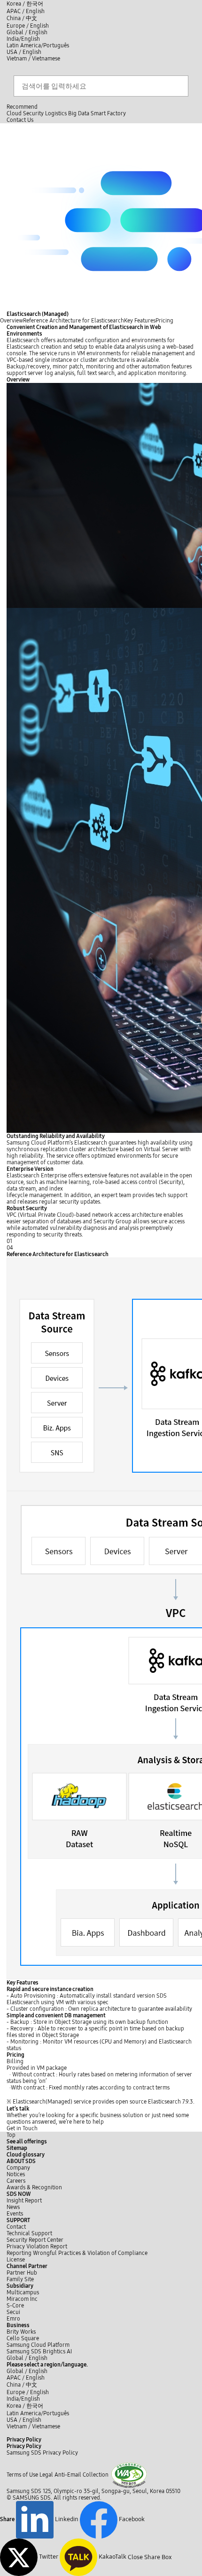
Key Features (140, 321)
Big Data (79, 113)
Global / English (27, 32)
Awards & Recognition (34, 2187)
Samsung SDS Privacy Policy (42, 2453)
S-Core (15, 2306)
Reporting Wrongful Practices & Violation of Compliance (77, 2253)
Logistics (56, 113)
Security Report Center (35, 2240)
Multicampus (23, 2292)
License (16, 2260)
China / (22, 18)
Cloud (14, 113)
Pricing (164, 321)
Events (15, 2214)
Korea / (25, 4)
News (13, 2207)
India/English (23, 39)
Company (18, 2168)
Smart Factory (108, 113)
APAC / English (26, 11)
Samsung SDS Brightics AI (40, 2351)
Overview (12, 321)
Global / (27, 2358)
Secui (13, 2312)
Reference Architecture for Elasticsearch (74, 321)
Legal (46, 2475)
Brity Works (21, 2332)
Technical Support (29, 2233)
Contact (16, 2227)
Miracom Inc (22, 2299)
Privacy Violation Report (37, 2247)
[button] (21, 2161)
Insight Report (24, 2201)
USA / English (24, 52)
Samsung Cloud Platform (39, 2345)
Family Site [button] (20, 2279)
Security (33, 113)
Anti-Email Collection (82, 2475)
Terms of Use (22, 2475)
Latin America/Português (38, 45)
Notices (16, 2174)
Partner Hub (22, 2273)
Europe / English (28, 26)
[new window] (129, 2475)
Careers (16, 2181)
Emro (13, 2319)
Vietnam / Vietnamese (33, 59)
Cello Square (23, 2338)
